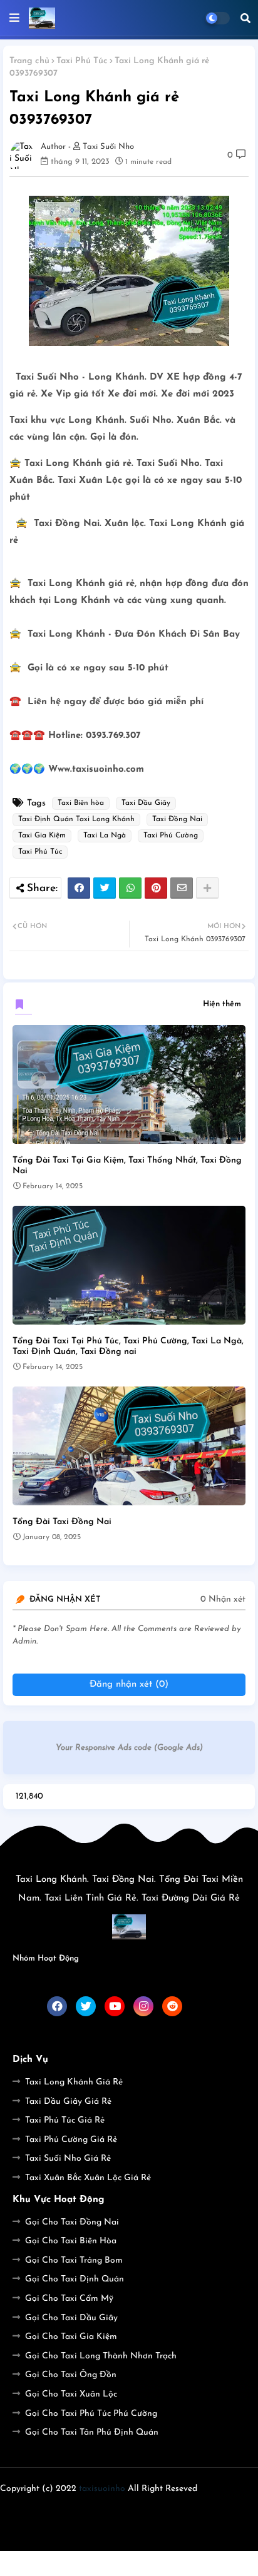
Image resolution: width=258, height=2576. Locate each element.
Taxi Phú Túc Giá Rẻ (65, 2120)
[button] (245, 18)
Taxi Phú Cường (171, 836)
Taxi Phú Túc (82, 61)
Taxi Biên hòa (81, 803)
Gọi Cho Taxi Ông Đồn (71, 2375)
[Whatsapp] (130, 888)
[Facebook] (79, 888)
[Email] (182, 888)
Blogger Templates (109, 2533)
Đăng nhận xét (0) (129, 1685)
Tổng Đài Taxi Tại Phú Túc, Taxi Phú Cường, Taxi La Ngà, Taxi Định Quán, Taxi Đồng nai (128, 1346)
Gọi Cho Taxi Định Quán (75, 2279)
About (82, 2509)
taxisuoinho (102, 2489)
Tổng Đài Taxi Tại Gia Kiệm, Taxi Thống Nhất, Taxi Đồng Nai (127, 1166)
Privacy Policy (199, 2509)
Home (42, 2509)
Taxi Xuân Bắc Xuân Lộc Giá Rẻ (88, 2178)
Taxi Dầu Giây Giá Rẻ (68, 2102)
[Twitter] (105, 888)
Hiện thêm (222, 1004)
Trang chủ (29, 61)
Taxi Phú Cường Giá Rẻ (71, 2140)
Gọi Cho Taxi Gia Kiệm (71, 2337)
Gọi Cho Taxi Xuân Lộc (71, 2394)
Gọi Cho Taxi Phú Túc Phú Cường (91, 2414)
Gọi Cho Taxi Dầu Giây (71, 2318)
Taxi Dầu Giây (146, 803)
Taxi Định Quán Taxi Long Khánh (76, 819)
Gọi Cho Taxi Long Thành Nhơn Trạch (101, 2356)
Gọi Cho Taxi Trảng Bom (74, 2260)
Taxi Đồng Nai (177, 819)
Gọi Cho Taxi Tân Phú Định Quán (92, 2432)
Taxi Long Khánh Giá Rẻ (74, 2082)
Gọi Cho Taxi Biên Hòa (71, 2241)
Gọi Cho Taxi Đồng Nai (72, 2222)
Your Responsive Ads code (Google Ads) (129, 1748)
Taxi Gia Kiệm (42, 836)
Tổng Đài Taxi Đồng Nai (62, 1522)
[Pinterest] (156, 888)
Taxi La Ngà (105, 836)
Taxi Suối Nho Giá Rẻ (68, 2159)
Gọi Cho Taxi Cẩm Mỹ (69, 2299)
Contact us (132, 2509)
